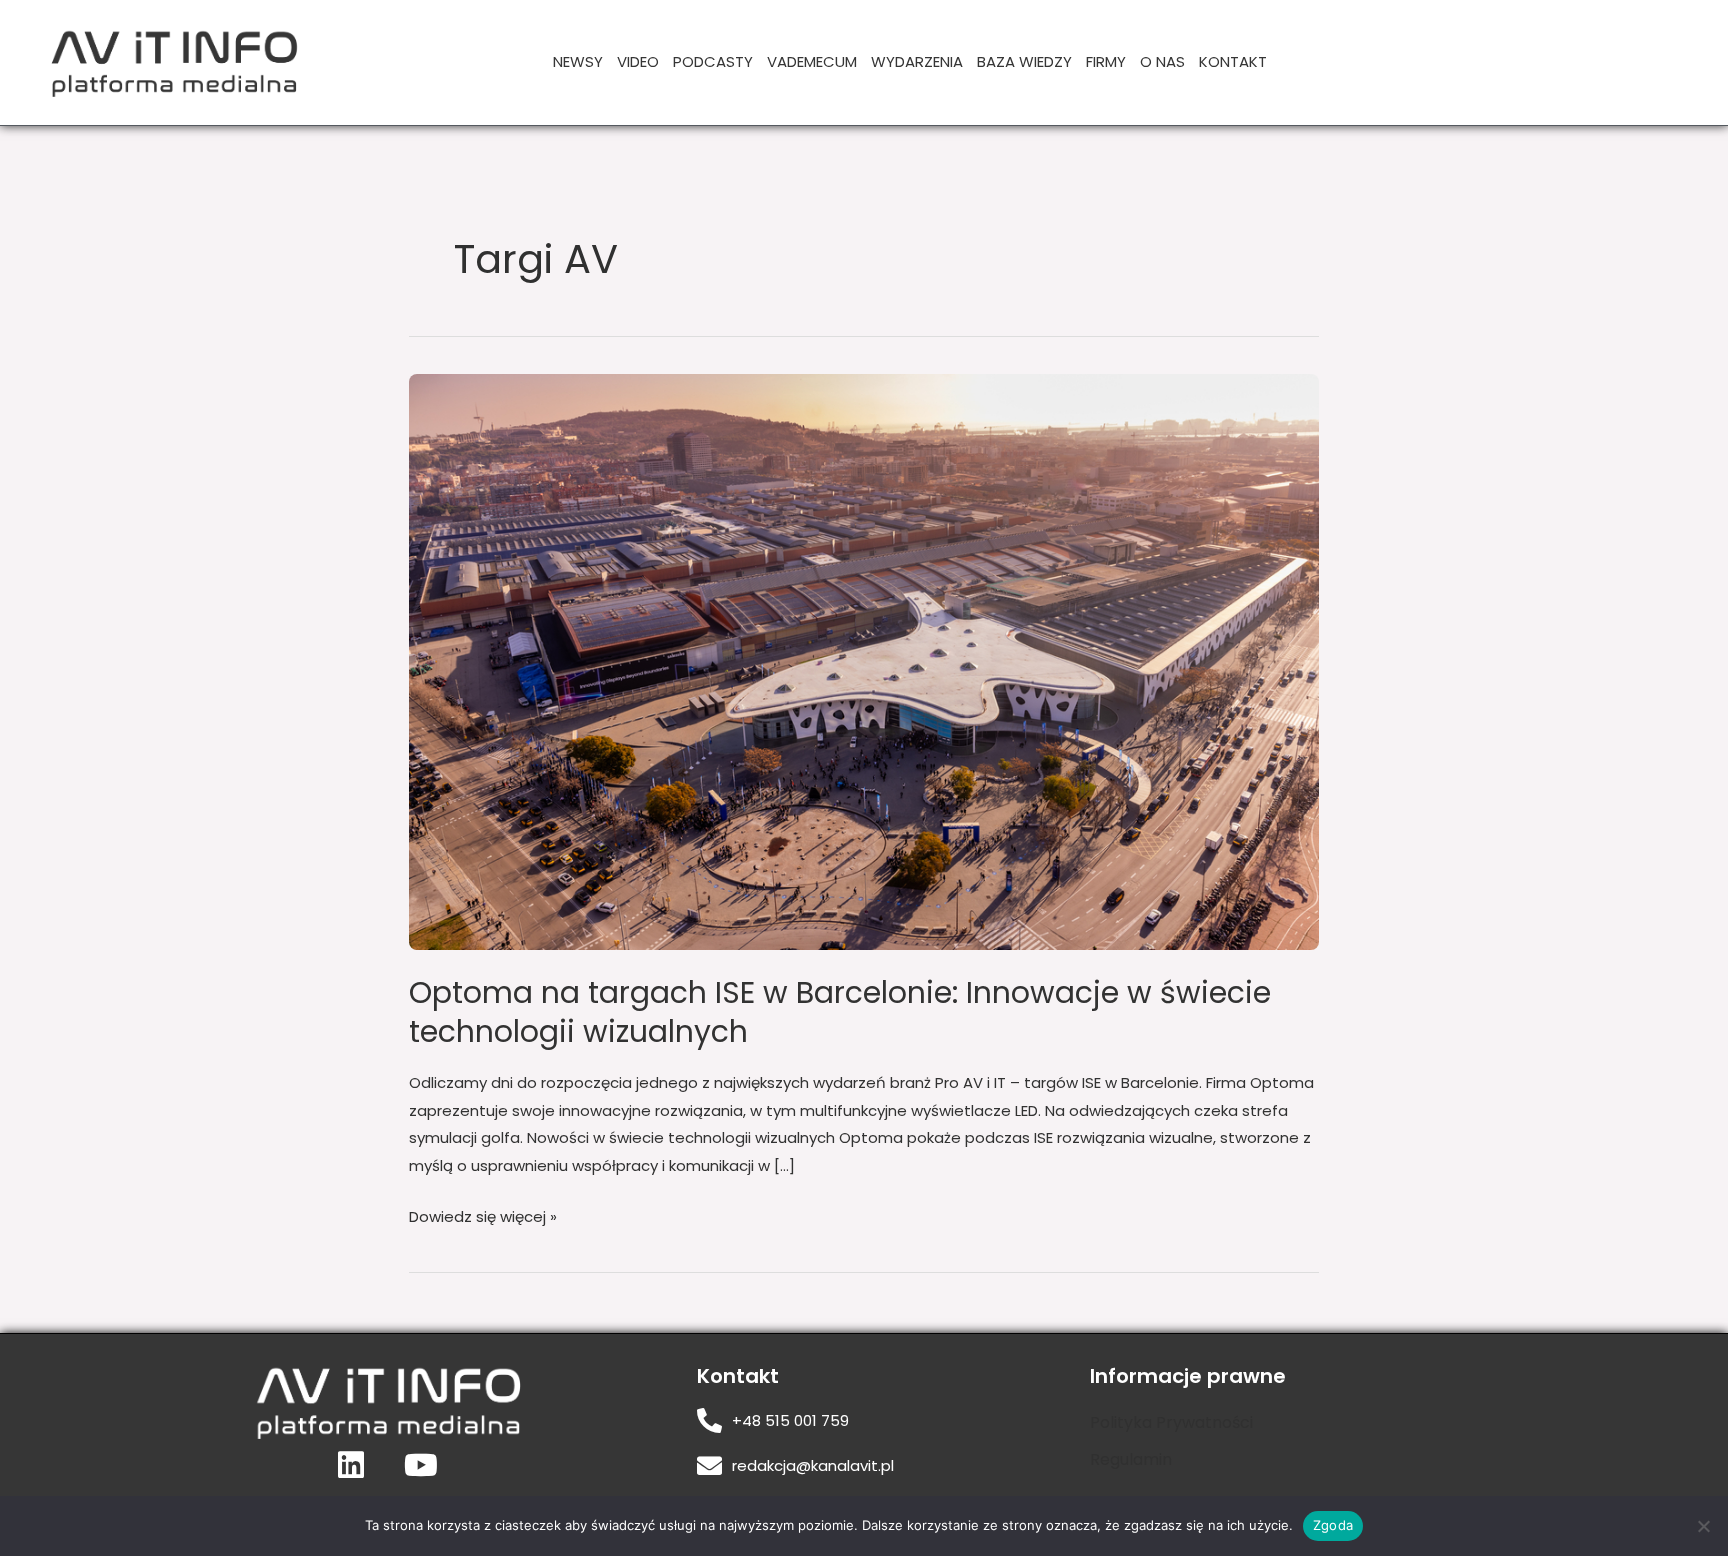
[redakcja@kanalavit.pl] (709, 1465)
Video (638, 61)
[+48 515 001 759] (709, 1420)
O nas (1162, 61)
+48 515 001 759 (790, 1420)
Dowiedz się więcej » (483, 1215)
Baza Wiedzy (1024, 61)
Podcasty (713, 61)
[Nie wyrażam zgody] (1703, 1526)
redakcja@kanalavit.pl (813, 1465)
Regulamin (1131, 1459)
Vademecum (812, 61)
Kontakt (1233, 61)
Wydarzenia (917, 61)
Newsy (578, 61)
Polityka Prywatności (1171, 1422)
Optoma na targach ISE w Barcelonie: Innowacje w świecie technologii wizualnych (840, 1012)
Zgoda (1333, 1525)
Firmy (1106, 61)
